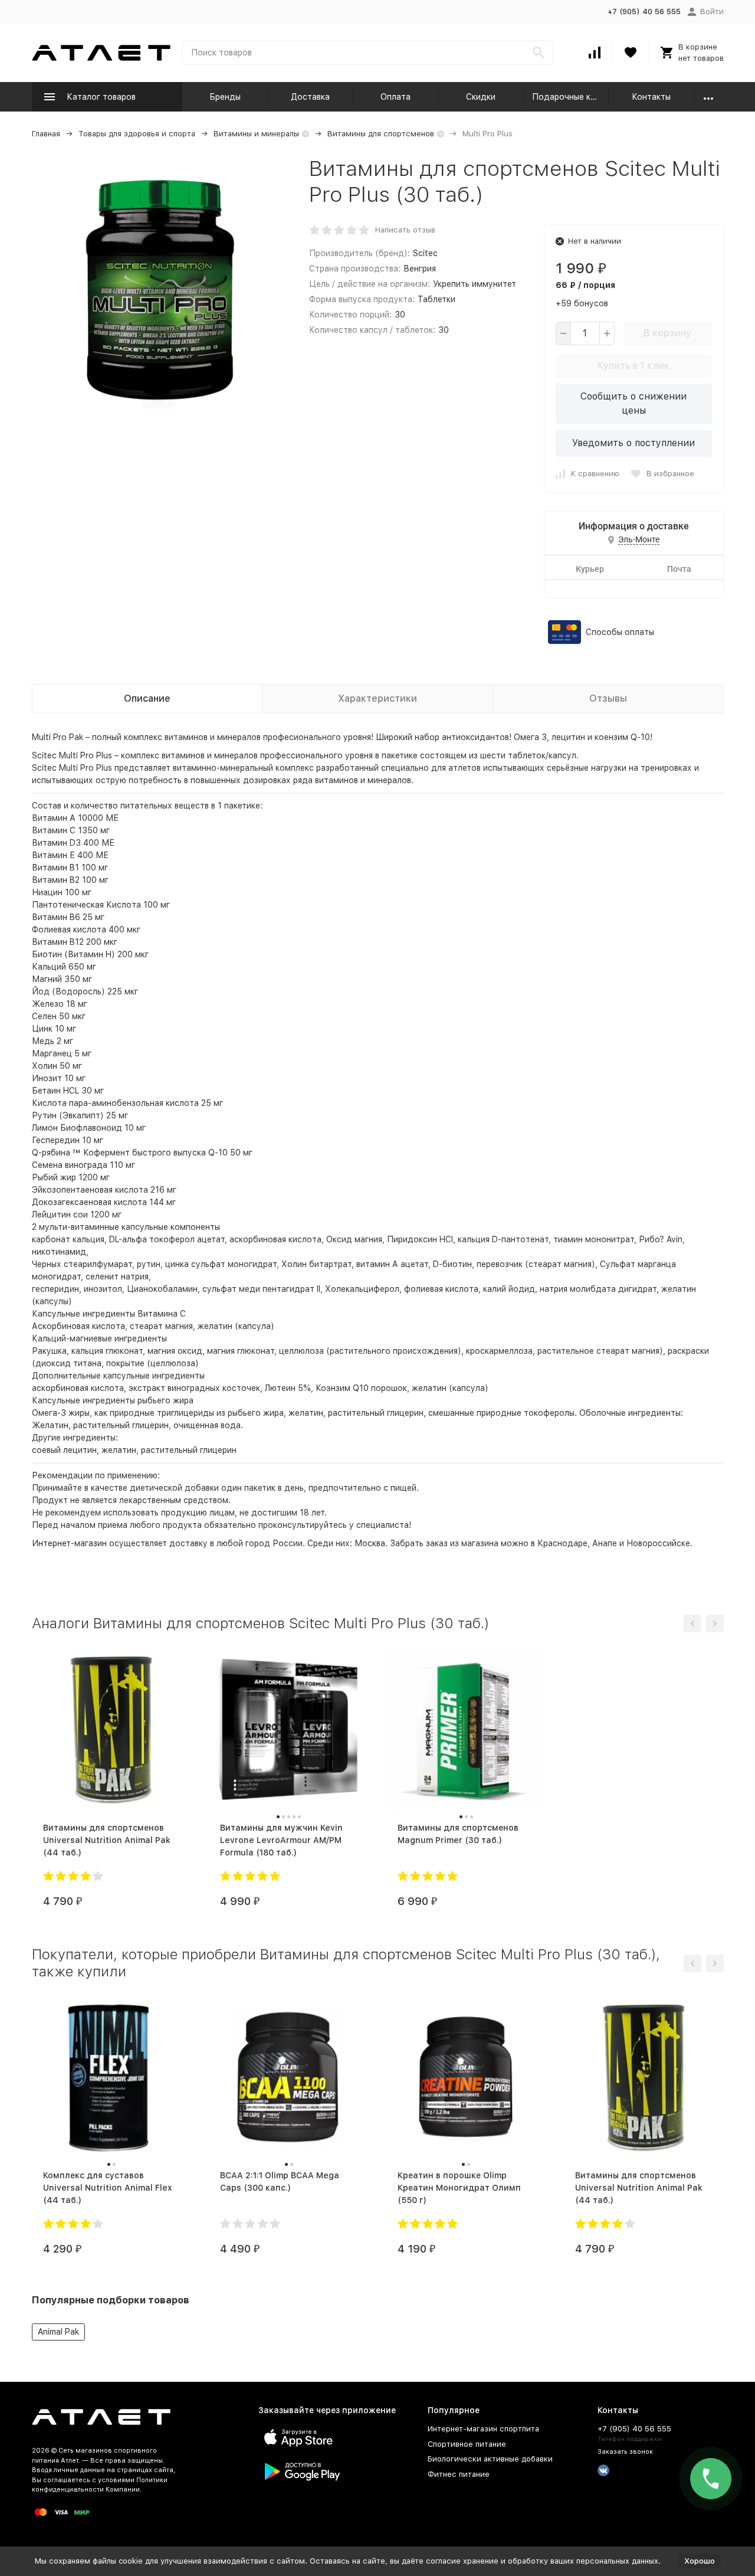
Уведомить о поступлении (633, 443)
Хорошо (700, 2561)
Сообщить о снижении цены (633, 403)
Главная (46, 134)
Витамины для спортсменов (381, 134)
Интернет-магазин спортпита (483, 2429)
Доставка (310, 97)
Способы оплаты (620, 632)
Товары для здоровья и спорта (137, 134)
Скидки (481, 97)
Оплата (395, 97)
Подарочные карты (571, 97)
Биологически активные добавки (490, 2459)
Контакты (651, 97)
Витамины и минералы (256, 134)
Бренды (225, 97)
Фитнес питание (459, 2474)
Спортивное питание (467, 2444)
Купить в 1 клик (633, 366)
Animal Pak (58, 2332)
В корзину (667, 333)
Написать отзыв (405, 230)
